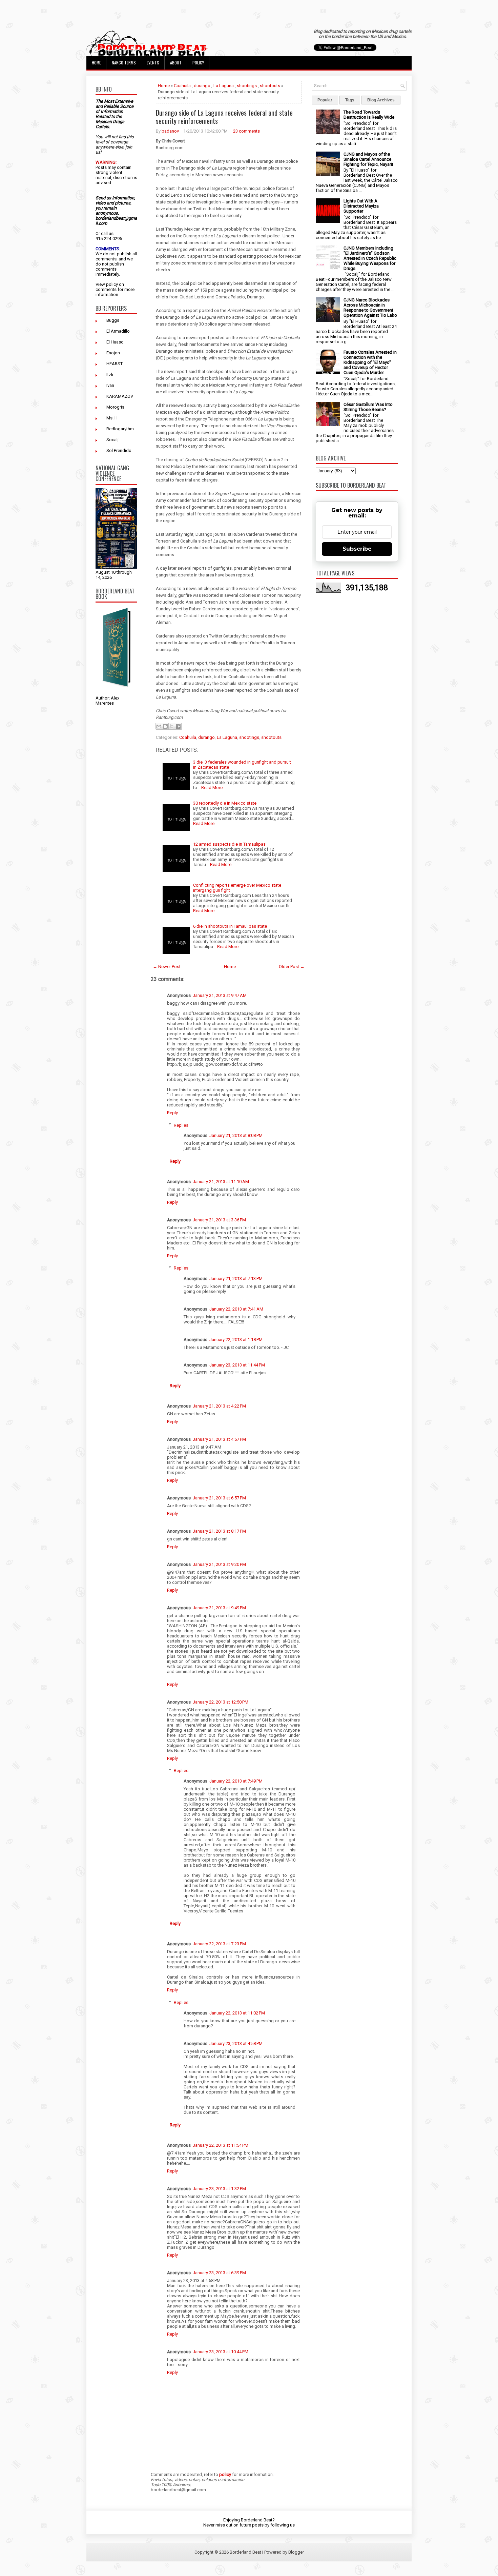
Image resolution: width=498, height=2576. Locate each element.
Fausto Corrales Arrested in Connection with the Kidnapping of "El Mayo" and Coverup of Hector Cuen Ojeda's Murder (370, 362)
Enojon (113, 353)
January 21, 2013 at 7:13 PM (236, 1279)
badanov (170, 131)
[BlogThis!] (165, 726)
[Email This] (159, 726)
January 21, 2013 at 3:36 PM (219, 1220)
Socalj (112, 440)
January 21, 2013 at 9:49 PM (219, 1608)
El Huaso (115, 342)
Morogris (115, 407)
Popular (325, 100)
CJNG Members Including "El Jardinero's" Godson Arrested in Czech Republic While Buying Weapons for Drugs (370, 258)
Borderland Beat (245, 2552)
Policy (198, 63)
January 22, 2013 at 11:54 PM (221, 2145)
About (176, 63)
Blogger (296, 2552)
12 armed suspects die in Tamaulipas (229, 844)
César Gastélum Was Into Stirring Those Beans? (368, 407)
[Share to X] (172, 726)
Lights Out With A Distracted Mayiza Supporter (361, 206)
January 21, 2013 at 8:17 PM (219, 1531)
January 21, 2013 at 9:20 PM (219, 1564)
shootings (247, 86)
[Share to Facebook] (178, 726)
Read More (212, 788)
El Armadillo (118, 331)
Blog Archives (381, 100)
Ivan (110, 385)
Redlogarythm (120, 429)
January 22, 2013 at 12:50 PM (221, 1702)
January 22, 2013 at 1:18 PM (236, 1340)
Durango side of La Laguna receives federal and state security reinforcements (224, 117)
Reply (172, 1113)
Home (96, 63)
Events (153, 63)
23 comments (246, 131)
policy (112, 284)
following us (283, 2525)
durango (202, 86)
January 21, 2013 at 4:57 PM (219, 1439)
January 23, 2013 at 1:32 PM (219, 2189)
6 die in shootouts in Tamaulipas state (230, 926)
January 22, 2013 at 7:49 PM (236, 1781)
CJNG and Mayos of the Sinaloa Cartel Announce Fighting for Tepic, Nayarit (368, 159)
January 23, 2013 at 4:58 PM (236, 2043)
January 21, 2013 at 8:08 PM (236, 1135)
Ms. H (112, 418)
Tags (350, 100)
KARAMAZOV (120, 396)
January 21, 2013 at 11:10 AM (221, 1182)
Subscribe (357, 549)
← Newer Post (167, 967)
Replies (181, 1125)
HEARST (115, 364)
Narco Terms (124, 63)
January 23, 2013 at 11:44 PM (237, 1365)
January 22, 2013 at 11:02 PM (237, 2013)
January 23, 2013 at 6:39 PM (219, 2273)
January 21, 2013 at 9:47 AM (220, 995)
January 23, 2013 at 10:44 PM (221, 2352)
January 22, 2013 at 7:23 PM (219, 1944)
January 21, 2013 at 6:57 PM (219, 1498)
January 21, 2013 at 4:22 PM (219, 1406)
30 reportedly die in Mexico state (225, 803)
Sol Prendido (119, 450)
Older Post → (292, 967)
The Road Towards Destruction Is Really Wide (369, 115)
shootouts (270, 86)
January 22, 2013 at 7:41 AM (236, 1309)
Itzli (110, 375)
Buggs (113, 320)
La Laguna (224, 86)
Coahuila (182, 86)
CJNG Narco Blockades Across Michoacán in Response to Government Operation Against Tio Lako (370, 308)
